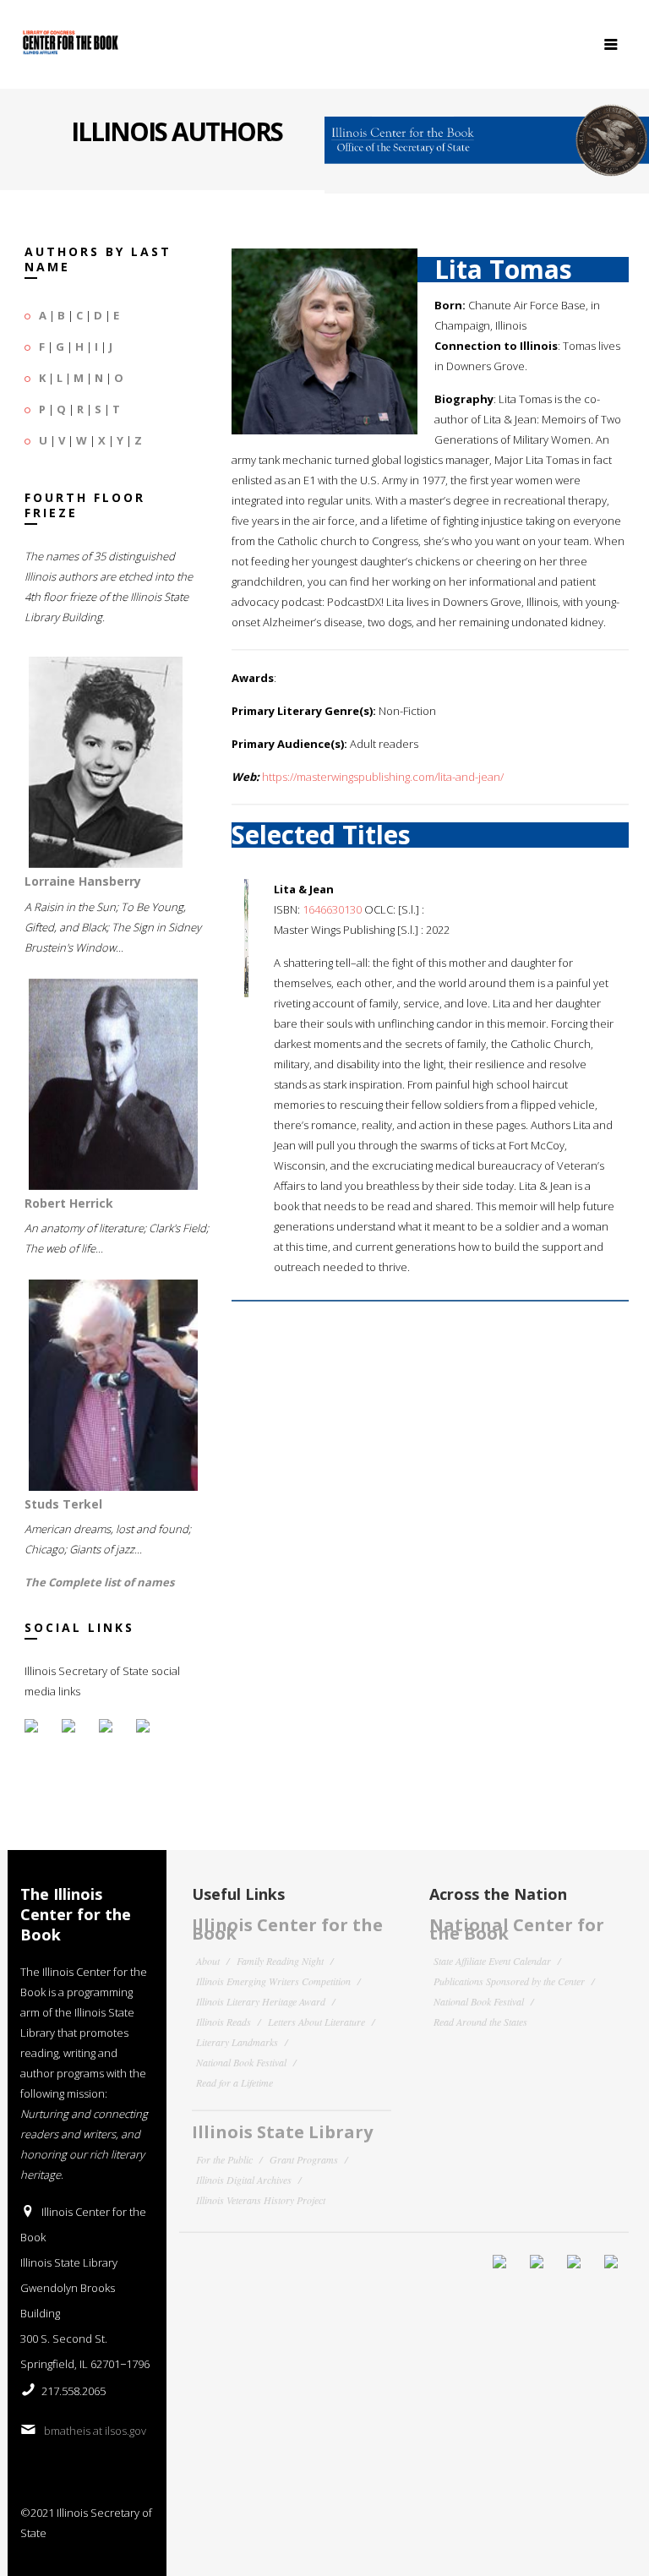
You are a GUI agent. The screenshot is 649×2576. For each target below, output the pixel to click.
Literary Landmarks (237, 2042)
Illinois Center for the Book (287, 1929)
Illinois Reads (224, 2022)
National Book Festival (241, 2062)
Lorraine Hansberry (83, 881)
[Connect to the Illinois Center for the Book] (487, 134)
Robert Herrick (69, 1203)
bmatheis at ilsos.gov (95, 2431)
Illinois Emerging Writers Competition (273, 1981)
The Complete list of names (99, 1582)
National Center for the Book (517, 1929)
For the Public (224, 2159)
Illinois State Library (282, 2132)
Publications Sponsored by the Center (509, 1981)
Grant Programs (304, 2159)
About (208, 1961)
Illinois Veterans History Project (261, 2200)
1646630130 (332, 909)
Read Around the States (480, 2022)
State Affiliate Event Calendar (492, 1961)
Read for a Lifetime (235, 2082)
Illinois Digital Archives (244, 2180)
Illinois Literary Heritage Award (261, 2001)
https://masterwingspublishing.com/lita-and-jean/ (383, 777)
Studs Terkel (63, 1504)
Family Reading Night (280, 1961)
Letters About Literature (316, 2022)
